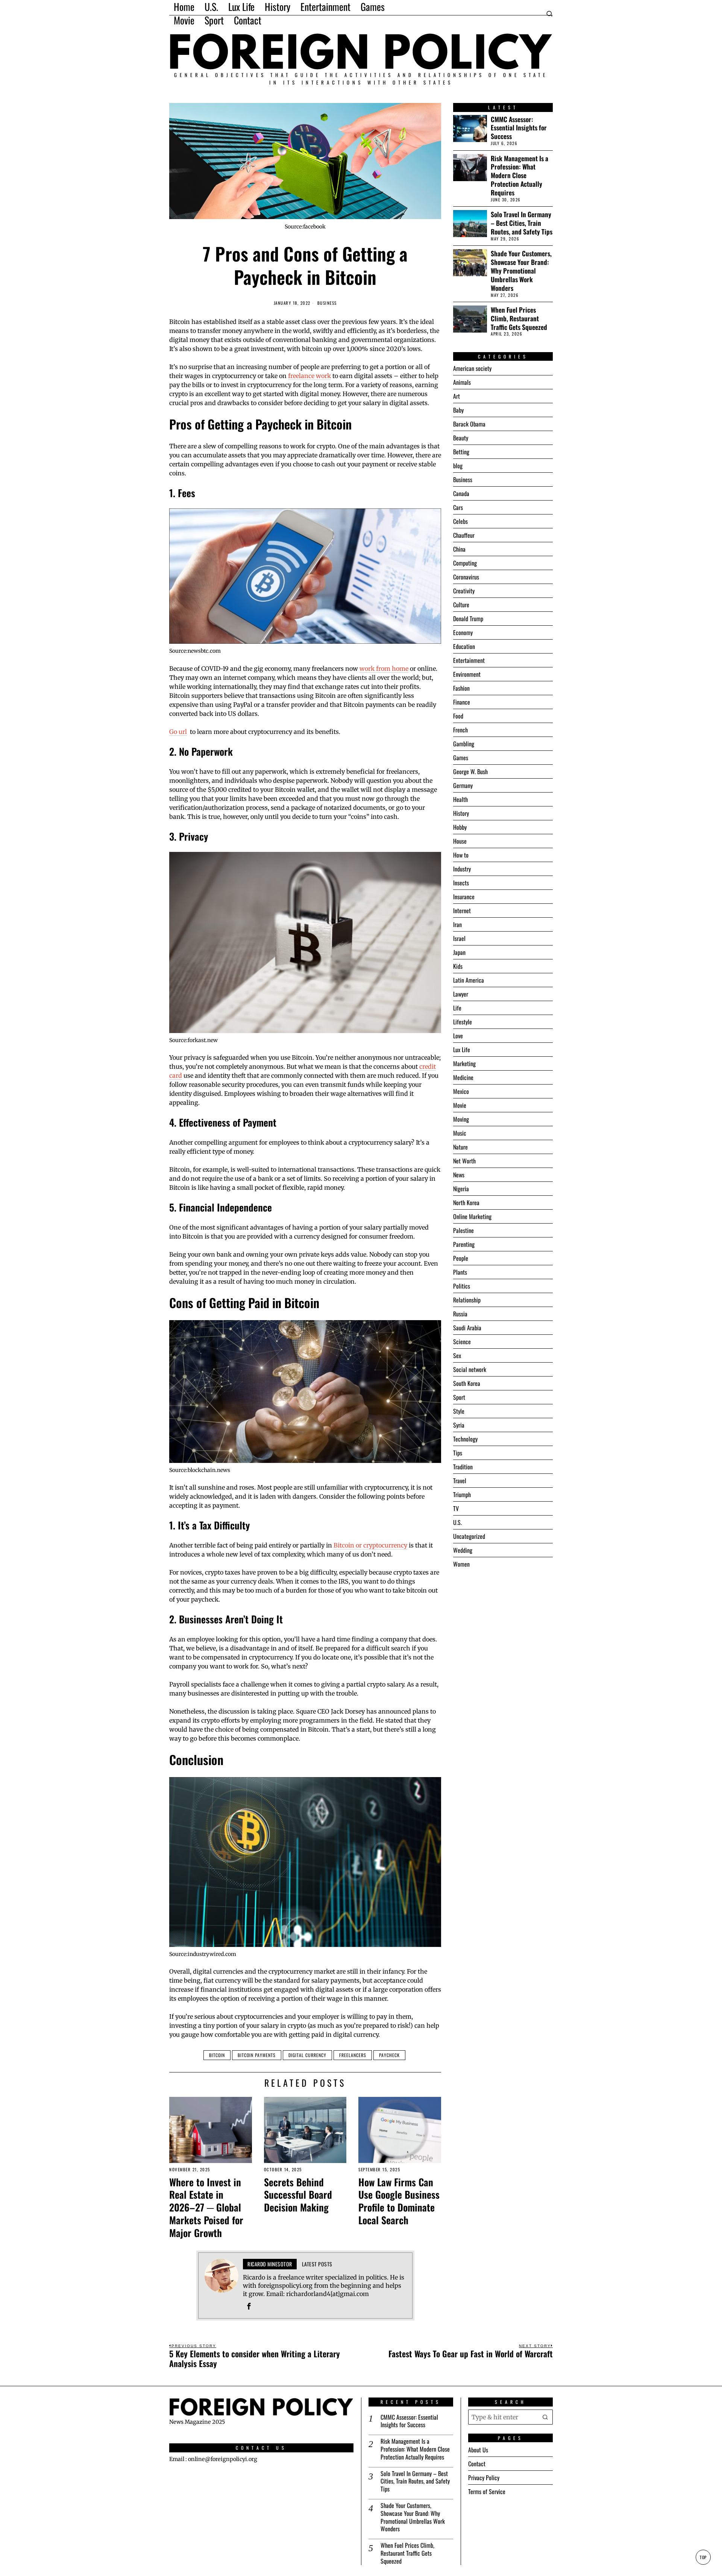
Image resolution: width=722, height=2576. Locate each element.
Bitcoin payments (257, 2055)
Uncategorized (469, 1536)
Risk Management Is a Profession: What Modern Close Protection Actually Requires (520, 175)
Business (327, 303)
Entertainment (469, 660)
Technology (465, 1439)
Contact (477, 2464)
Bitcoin (217, 2055)
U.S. (457, 1522)
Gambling (464, 744)
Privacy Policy (484, 2478)
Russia (460, 1314)
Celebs (460, 521)
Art (457, 396)
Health (460, 799)
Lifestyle (463, 1022)
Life (457, 1008)
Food (458, 716)
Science (462, 1342)
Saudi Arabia (467, 1328)
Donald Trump (468, 619)
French (460, 730)
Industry (462, 869)
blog (458, 466)
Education (464, 646)
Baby (458, 410)
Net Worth (464, 1161)
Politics (462, 1286)
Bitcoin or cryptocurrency (370, 1545)
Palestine (463, 1230)
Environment (467, 674)
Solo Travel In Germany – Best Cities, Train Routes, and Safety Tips (522, 223)
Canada (461, 493)
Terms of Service (487, 2491)
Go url (178, 732)
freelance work (309, 376)
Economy (463, 632)
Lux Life (462, 1050)
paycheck (389, 2055)
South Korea (467, 1383)
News (459, 1175)
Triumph (462, 1494)
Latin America (469, 980)
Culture (461, 605)
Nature (460, 1147)
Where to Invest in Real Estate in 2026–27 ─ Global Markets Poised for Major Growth (206, 2208)
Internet (462, 911)
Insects (461, 883)
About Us (478, 2450)
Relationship (467, 1300)
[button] (545, 2417)
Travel (460, 1481)
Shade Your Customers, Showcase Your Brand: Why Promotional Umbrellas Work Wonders (521, 271)
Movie (460, 1105)
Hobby (460, 827)
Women (461, 1564)
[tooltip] (249, 2306)
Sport (459, 1397)
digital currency (307, 2055)
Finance (462, 702)
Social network (470, 1369)
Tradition (463, 1467)
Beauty (461, 438)
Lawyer (461, 994)
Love (458, 1036)
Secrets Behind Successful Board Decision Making (298, 2195)
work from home (384, 669)
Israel (459, 938)
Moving (461, 1119)
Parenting (464, 1244)
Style (459, 1411)
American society (472, 368)
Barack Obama (469, 424)
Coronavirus (466, 577)
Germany (463, 785)
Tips (458, 1453)
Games (461, 758)
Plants (460, 1272)
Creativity (464, 591)
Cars (458, 507)
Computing (465, 563)
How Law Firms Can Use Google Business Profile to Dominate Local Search (399, 2201)
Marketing (464, 1063)
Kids (458, 966)
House (460, 841)
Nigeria (461, 1189)
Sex (457, 1355)
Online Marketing (472, 1216)
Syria (459, 1425)
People (461, 1258)
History (461, 813)
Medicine (463, 1077)
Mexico (461, 1091)
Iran (457, 924)
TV (456, 1508)
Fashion (461, 688)
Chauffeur (464, 535)
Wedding (463, 1550)
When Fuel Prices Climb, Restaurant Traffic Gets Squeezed (519, 318)
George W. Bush (470, 771)
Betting (461, 452)
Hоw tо (461, 855)
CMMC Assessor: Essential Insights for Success (519, 128)
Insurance (464, 897)
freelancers (353, 2055)
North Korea (466, 1203)
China (459, 549)
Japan (459, 952)
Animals (462, 382)
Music (460, 1133)
